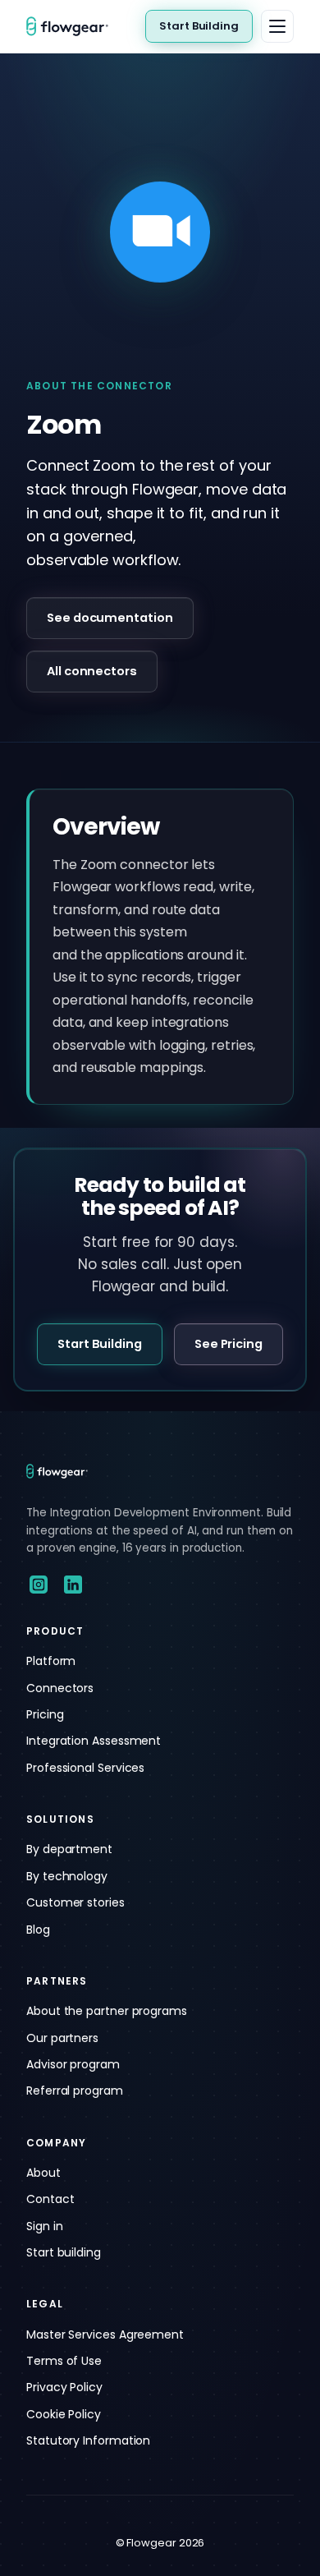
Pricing (45, 1714)
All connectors (92, 671)
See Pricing (229, 1344)
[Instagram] (39, 1585)
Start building (64, 2252)
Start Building (199, 26)
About (43, 2173)
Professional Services (85, 1768)
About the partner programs (107, 2011)
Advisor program (73, 2064)
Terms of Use (64, 2361)
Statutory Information (88, 2440)
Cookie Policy (64, 2414)
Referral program (75, 2091)
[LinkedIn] (73, 1585)
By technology (67, 1876)
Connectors (60, 1688)
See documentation (110, 618)
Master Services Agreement (105, 2334)
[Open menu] (277, 26)
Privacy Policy (64, 2387)
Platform (51, 1661)
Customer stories (75, 1902)
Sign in (44, 2226)
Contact (50, 2199)
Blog (38, 1930)
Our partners (62, 2038)
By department (69, 1849)
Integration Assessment (94, 1741)
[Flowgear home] (74, 26)
